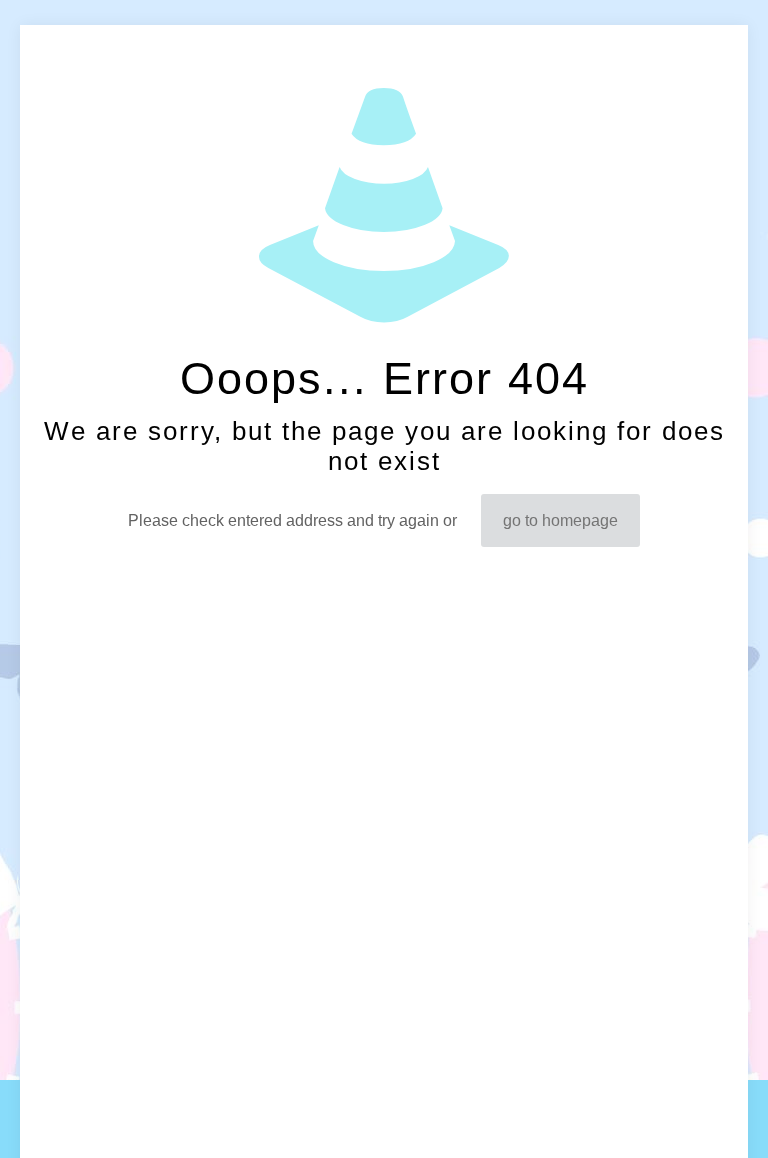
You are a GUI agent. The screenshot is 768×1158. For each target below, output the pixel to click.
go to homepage (560, 520)
